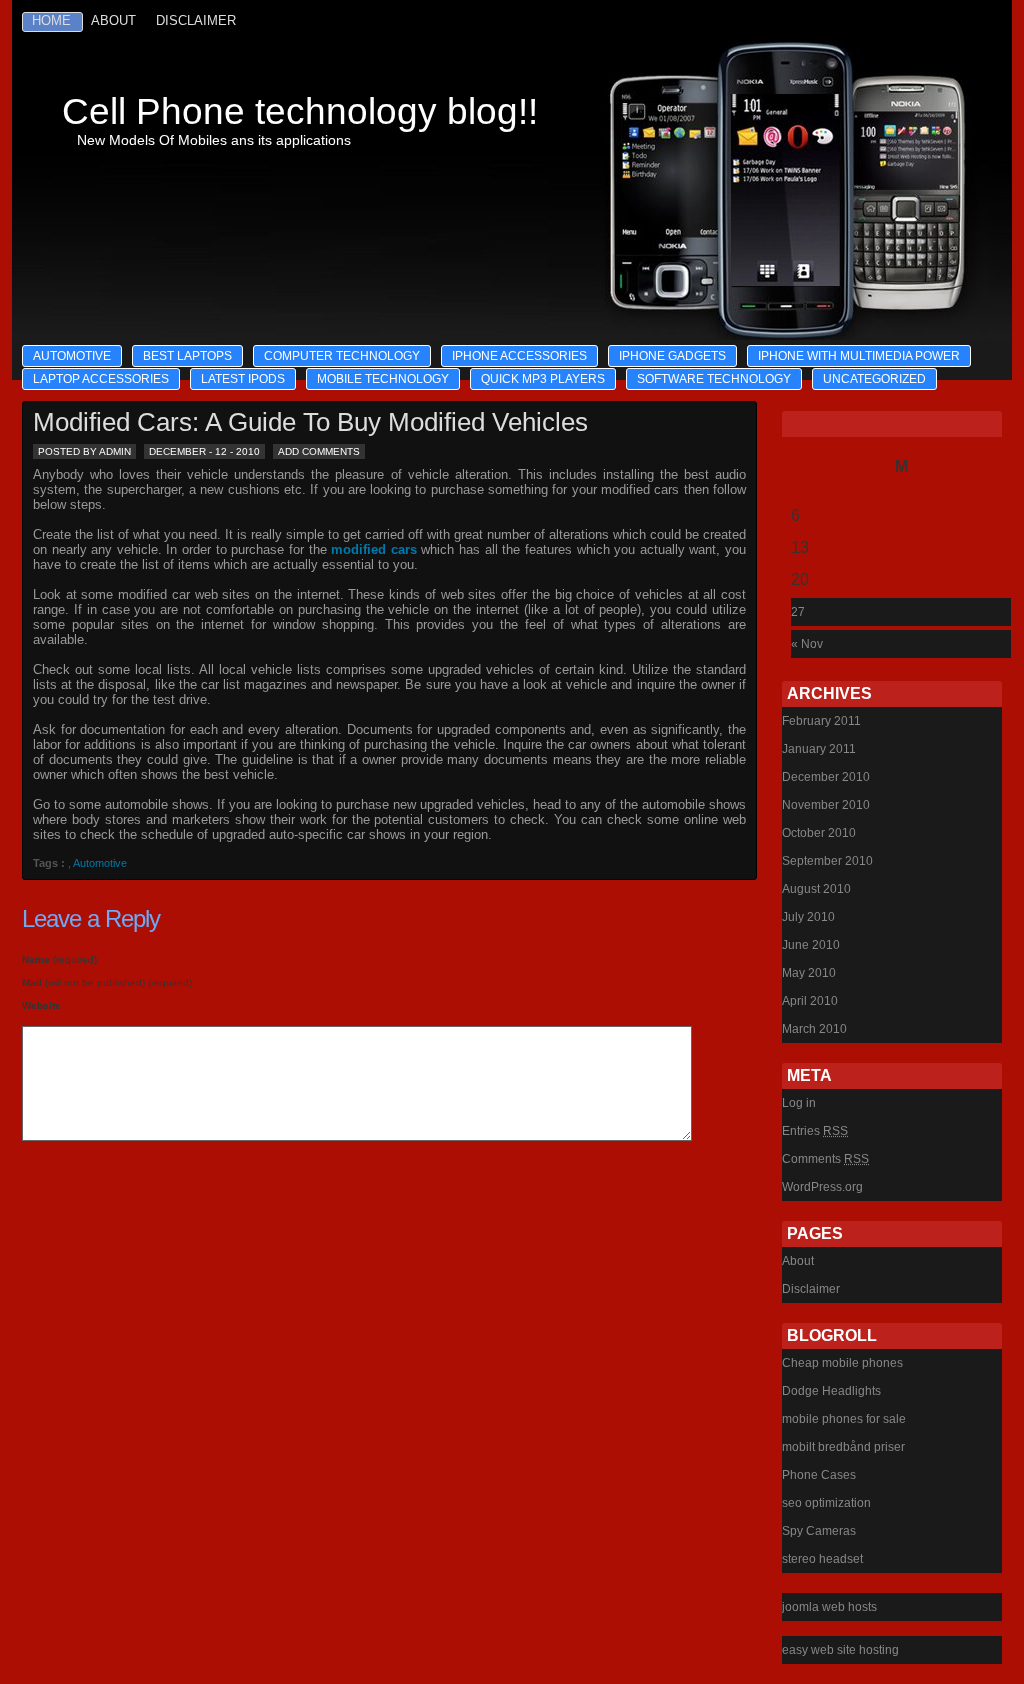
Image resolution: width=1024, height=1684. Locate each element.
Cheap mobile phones (842, 1363)
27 (798, 612)
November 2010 (826, 805)
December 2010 (826, 777)
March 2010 (814, 1029)
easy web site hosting (840, 1650)
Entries (815, 1131)
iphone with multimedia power (859, 356)
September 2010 (827, 861)
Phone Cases (819, 1475)
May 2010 (809, 973)
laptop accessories (101, 379)
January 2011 (819, 749)
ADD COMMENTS (319, 451)
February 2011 (821, 721)
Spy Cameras (819, 1531)
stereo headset (822, 1559)
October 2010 (819, 833)
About (113, 20)
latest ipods (243, 379)
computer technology (342, 356)
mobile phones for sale (844, 1419)
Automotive (72, 356)
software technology (714, 379)
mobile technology (383, 379)
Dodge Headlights (831, 1391)
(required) (59, 959)
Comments (825, 1159)
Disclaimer (196, 20)
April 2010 (810, 1001)
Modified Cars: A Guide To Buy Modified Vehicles (310, 422)
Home (51, 20)
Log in (799, 1103)
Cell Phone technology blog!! (300, 111)
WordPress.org (822, 1187)
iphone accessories (519, 356)
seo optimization (826, 1503)
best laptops (187, 356)
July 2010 (808, 917)
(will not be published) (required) (107, 982)
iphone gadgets (672, 356)
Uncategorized (874, 379)
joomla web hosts (829, 1607)
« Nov (807, 644)
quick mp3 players (543, 379)
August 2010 (816, 889)
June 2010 (811, 945)
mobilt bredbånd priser (843, 1447)
